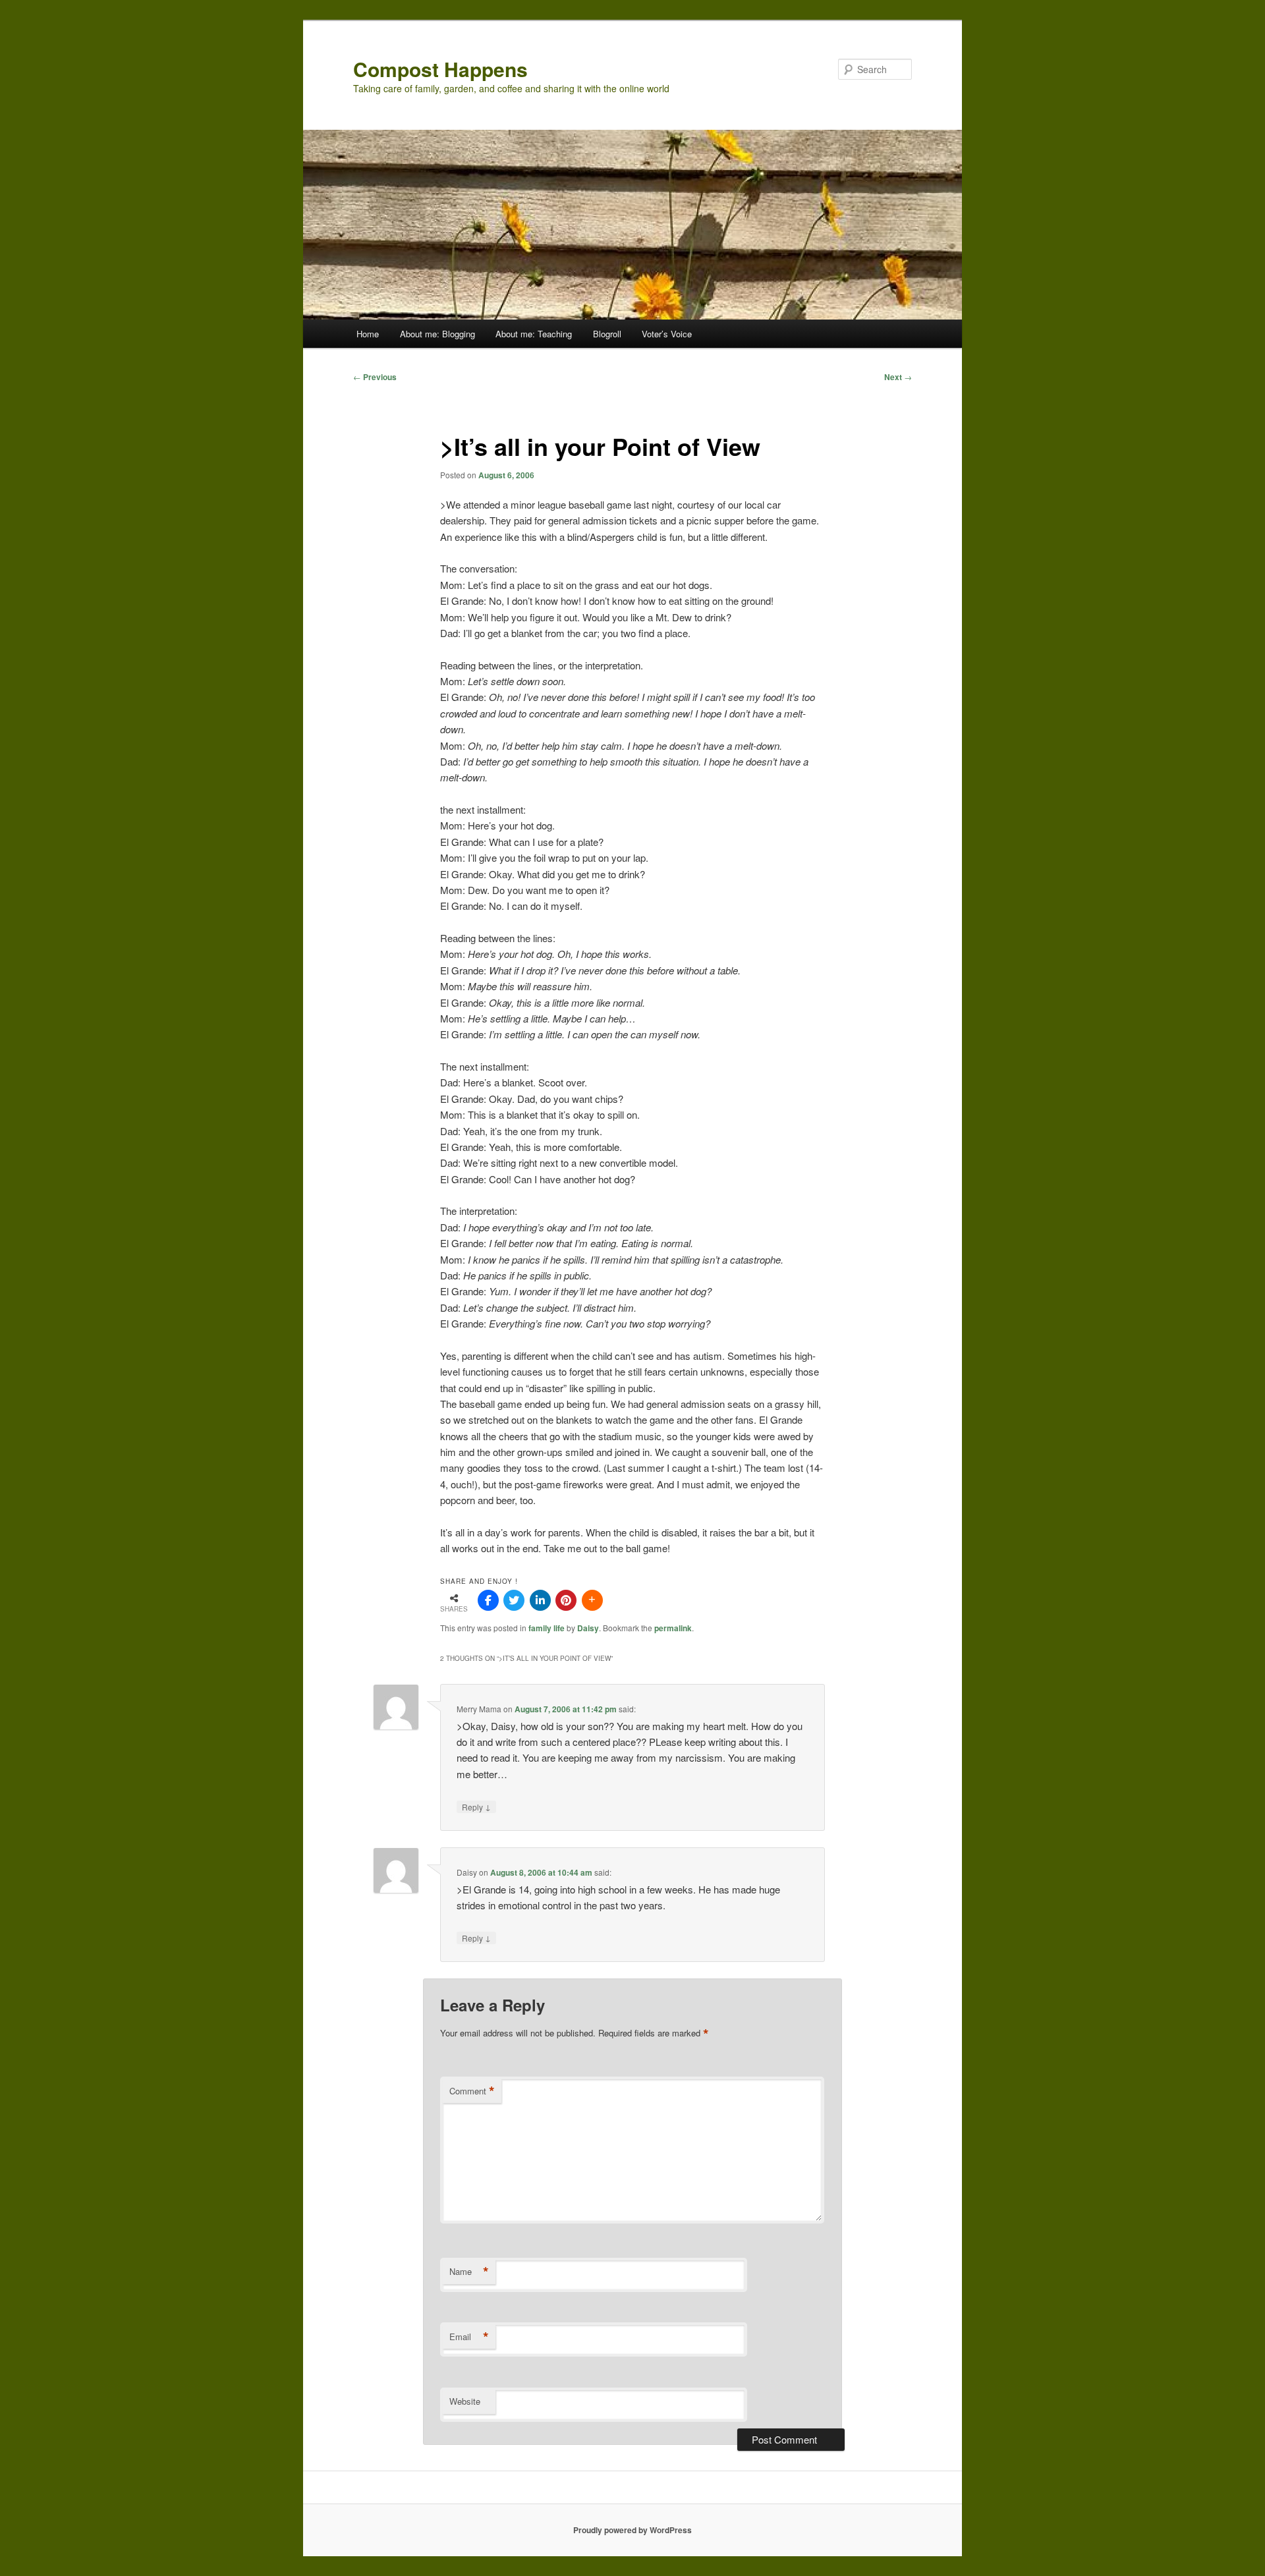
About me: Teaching (534, 334)
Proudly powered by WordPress (632, 2530)
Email (469, 2337)
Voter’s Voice (667, 334)
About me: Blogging (437, 334)
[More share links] (592, 1600)
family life (547, 1628)
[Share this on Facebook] (488, 1600)
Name (469, 2272)
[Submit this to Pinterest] (566, 1600)
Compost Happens (440, 69)
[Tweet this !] (514, 1600)
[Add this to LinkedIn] (540, 1600)
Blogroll (607, 334)
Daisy (588, 1628)
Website (465, 2401)
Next (898, 377)
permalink (673, 1628)
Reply (476, 1806)
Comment (472, 2091)
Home (368, 334)
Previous (375, 377)
